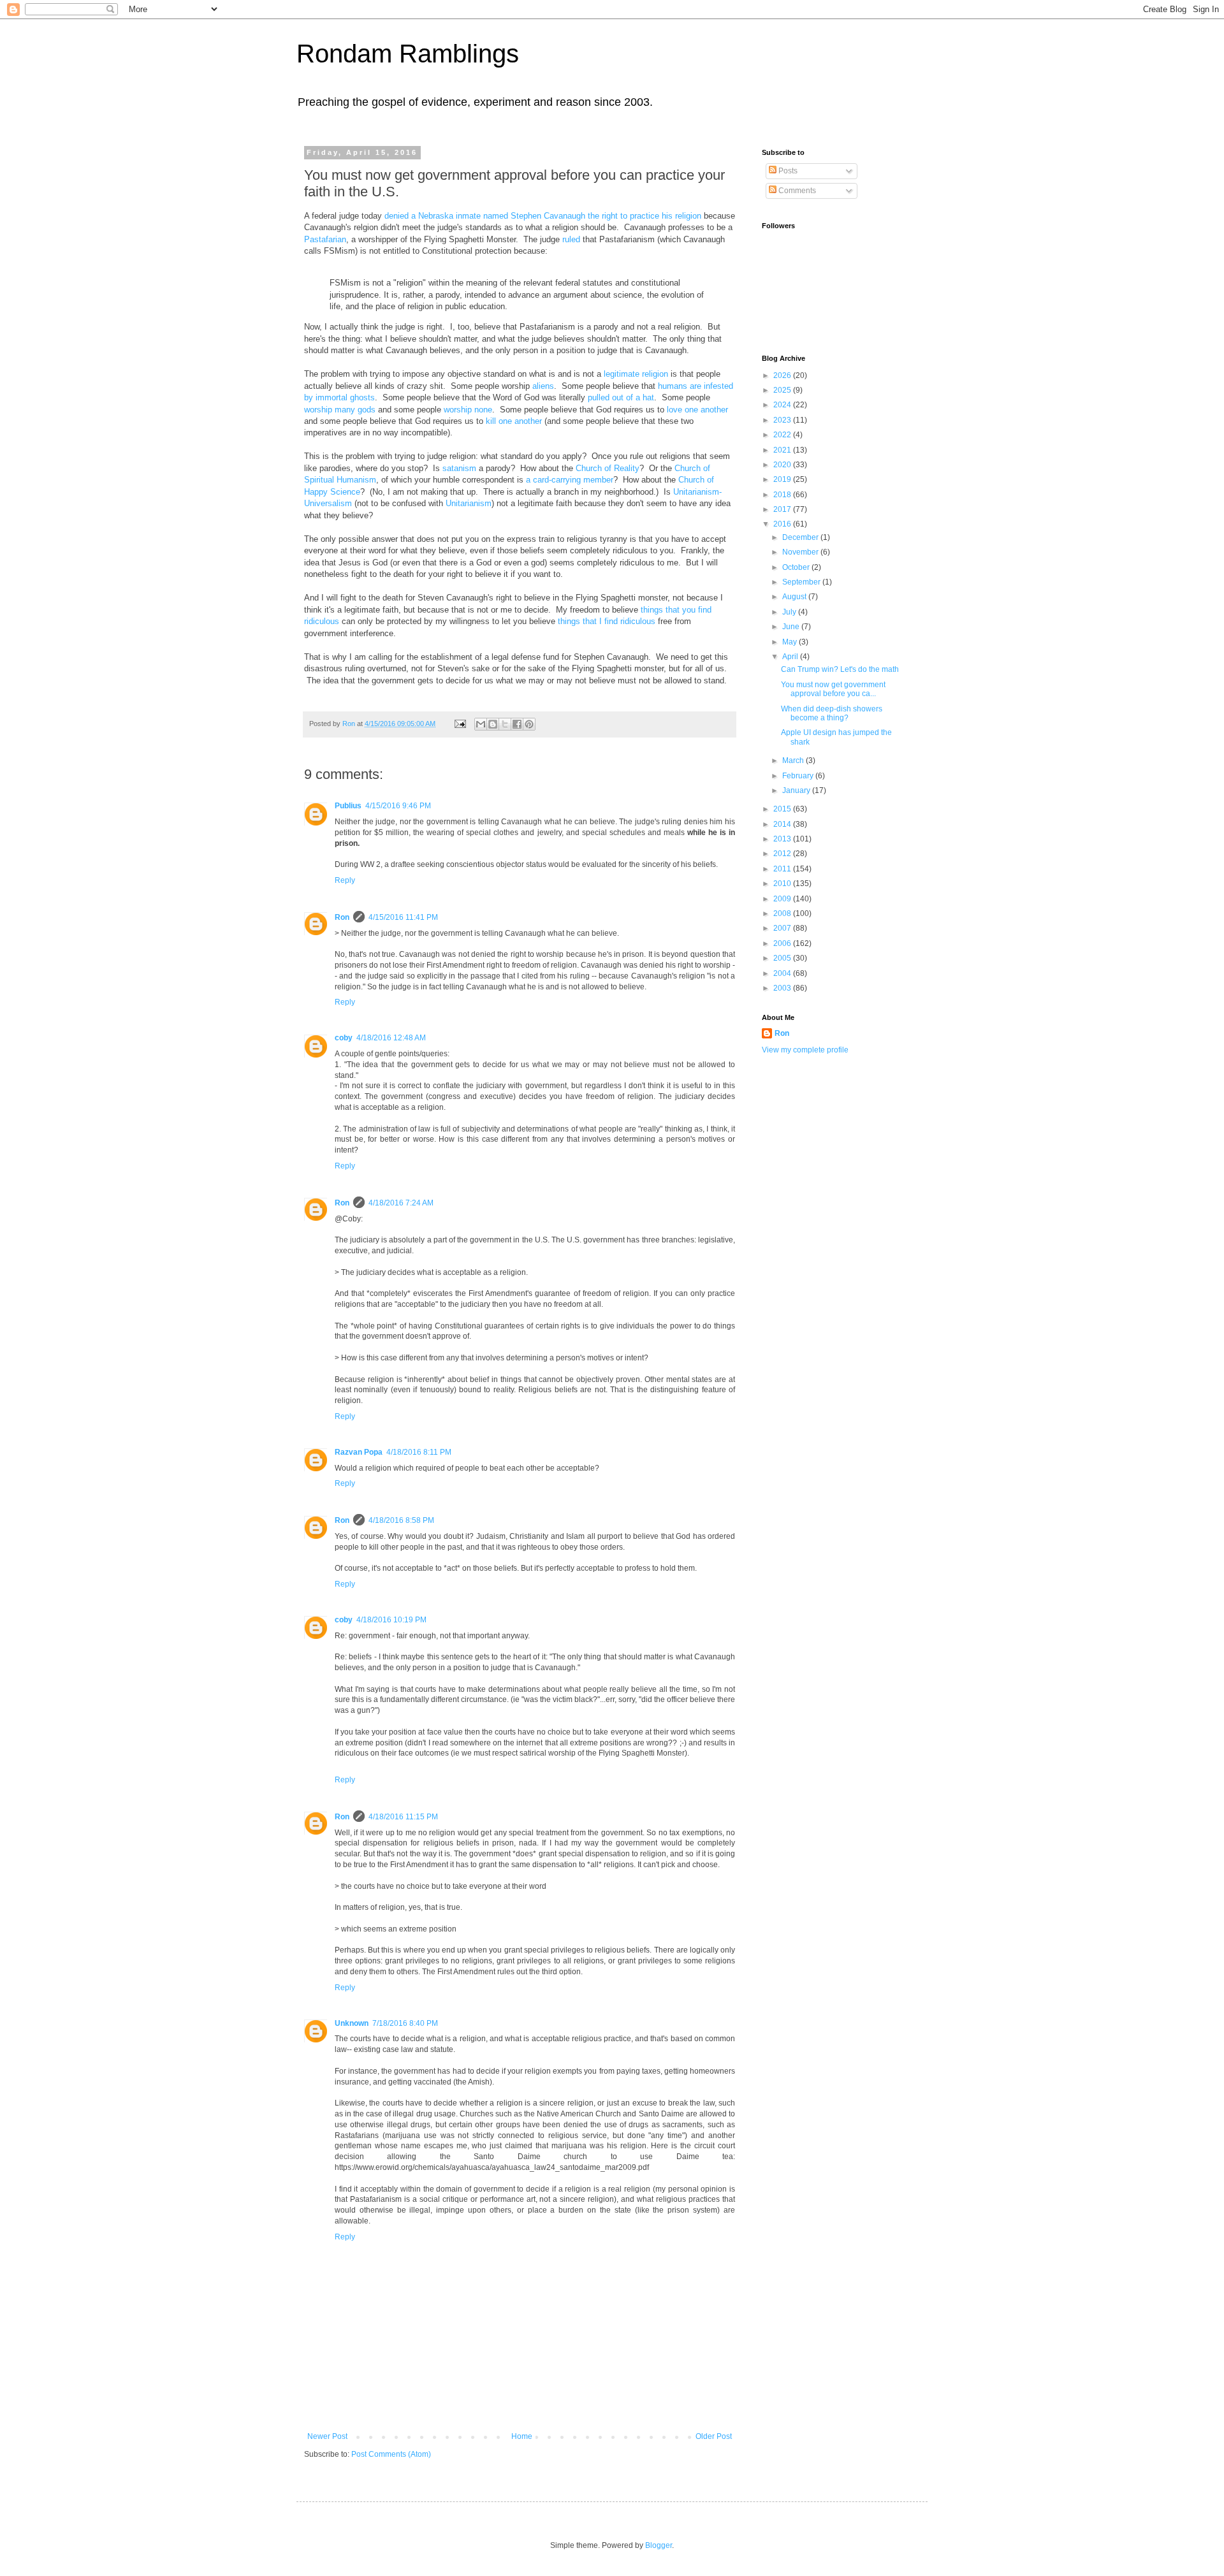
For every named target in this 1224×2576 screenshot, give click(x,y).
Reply (345, 880)
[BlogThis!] (493, 724)
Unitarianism (469, 503)
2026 (783, 375)
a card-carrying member (570, 480)
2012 (783, 854)
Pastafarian (325, 239)
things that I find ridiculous (607, 621)
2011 (783, 869)
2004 (783, 973)
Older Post (714, 2436)
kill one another (514, 421)
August (795, 597)
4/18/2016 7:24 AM (401, 1203)
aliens (543, 386)
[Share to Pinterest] (529, 724)
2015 (783, 809)
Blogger (659, 2545)
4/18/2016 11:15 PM (403, 1817)
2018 (783, 495)
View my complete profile (805, 1050)
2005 (783, 958)
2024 (783, 405)
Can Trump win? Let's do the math (840, 669)
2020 (783, 465)
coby (344, 1038)
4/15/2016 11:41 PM (403, 917)
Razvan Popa (359, 1452)
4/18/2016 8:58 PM (401, 1520)
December (801, 537)
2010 (783, 884)
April (791, 657)
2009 (783, 899)
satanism (459, 468)
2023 (783, 420)
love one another (697, 410)
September (802, 582)
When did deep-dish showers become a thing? (832, 713)
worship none (468, 410)
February (799, 776)
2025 (783, 390)
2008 (783, 913)
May (790, 642)
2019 (783, 479)
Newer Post (327, 2436)
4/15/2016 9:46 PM (398, 806)
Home (522, 2436)
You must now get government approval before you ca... (833, 689)
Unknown (352, 2023)
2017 (783, 509)
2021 (783, 450)
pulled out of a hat (621, 397)
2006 (783, 943)
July (790, 612)
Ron (342, 917)
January (797, 790)
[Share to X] (505, 724)
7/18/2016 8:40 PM (405, 2023)
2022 (783, 435)
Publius (348, 806)
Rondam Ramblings (408, 54)
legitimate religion (636, 374)
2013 (783, 839)
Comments (796, 191)
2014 (783, 824)
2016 (783, 524)
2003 (783, 988)
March (794, 760)
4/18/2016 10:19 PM (391, 1620)
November (801, 552)
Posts (787, 171)
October (797, 567)
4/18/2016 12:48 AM (391, 1038)
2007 (783, 928)
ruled (571, 239)
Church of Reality (608, 468)
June (792, 627)
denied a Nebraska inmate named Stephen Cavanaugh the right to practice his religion (544, 216)
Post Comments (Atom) (391, 2454)
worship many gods (340, 410)
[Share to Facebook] (517, 724)
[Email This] (481, 724)
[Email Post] (460, 724)
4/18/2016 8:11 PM (419, 1452)
